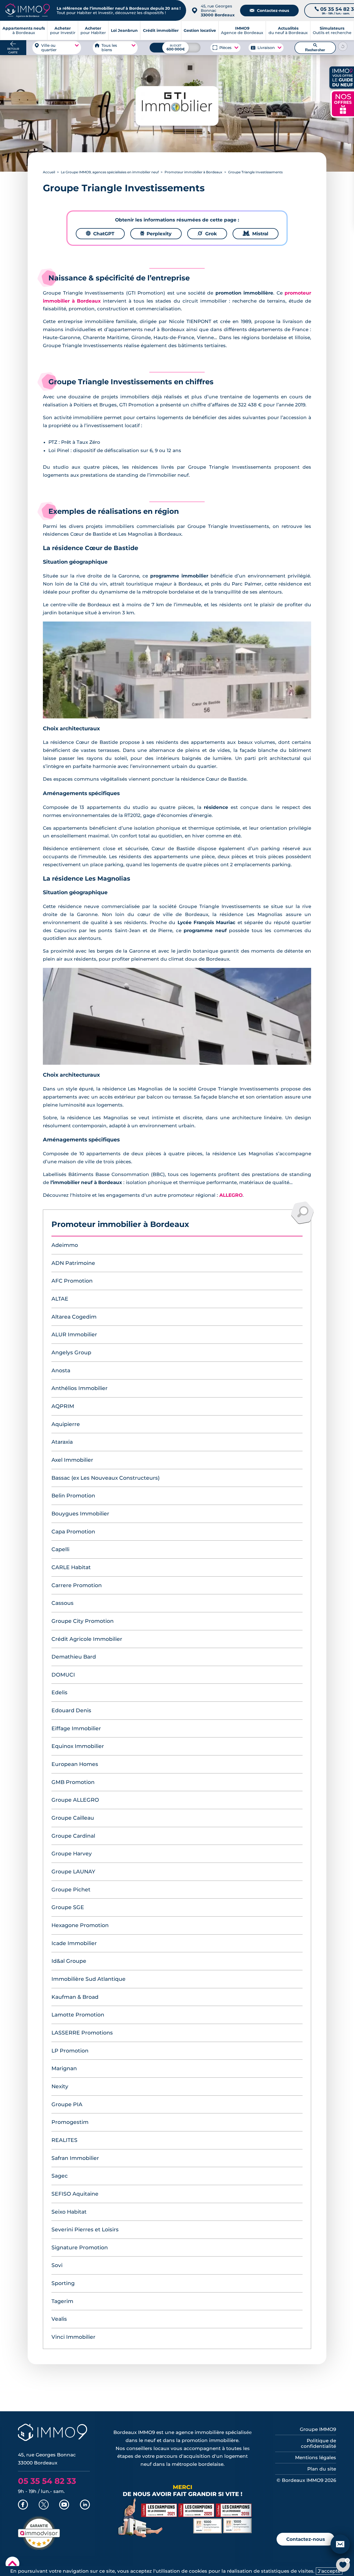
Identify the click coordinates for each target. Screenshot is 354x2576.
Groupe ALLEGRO (75, 1800)
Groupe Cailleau (73, 1818)
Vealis (59, 2319)
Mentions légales (316, 2458)
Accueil (49, 172)
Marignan (64, 2068)
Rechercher (315, 48)
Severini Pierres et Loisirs (85, 2230)
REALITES (64, 2140)
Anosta (61, 1370)
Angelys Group (71, 1353)
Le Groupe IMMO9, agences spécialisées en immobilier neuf (110, 172)
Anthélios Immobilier (80, 1388)
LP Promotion (70, 2051)
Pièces (226, 48)
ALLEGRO (231, 1195)
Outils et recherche (332, 30)
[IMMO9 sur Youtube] (64, 2505)
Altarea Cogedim (74, 1317)
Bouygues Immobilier (80, 1514)
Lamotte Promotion (78, 2015)
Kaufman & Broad (75, 1997)
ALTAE (60, 1299)
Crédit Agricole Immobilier (87, 1639)
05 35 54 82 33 (47, 2481)
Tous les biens (109, 48)
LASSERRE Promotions (82, 2033)
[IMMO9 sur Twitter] (44, 2505)
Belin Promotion (73, 1496)
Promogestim (70, 2122)
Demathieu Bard (74, 1657)
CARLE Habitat (71, 1567)
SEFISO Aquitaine (75, 2194)
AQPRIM (63, 1406)
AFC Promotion (72, 1281)
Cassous (63, 1603)
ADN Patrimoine (73, 1263)
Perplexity (156, 234)
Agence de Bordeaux (242, 30)
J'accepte (329, 2571)
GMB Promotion (73, 1782)
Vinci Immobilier (73, 2337)
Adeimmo (65, 1245)
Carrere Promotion (77, 1585)
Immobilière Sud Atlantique (88, 1979)
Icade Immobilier (74, 1943)
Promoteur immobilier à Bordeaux (193, 172)
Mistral (256, 234)
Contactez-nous (269, 11)
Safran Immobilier (75, 2158)
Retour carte (13, 51)
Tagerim (62, 2301)
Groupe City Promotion (83, 1621)
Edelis (59, 1692)
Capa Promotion (73, 1532)
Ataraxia (62, 1442)
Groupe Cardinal (73, 1836)
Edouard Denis (71, 1710)
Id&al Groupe (69, 1961)
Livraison (266, 48)
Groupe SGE (68, 1907)
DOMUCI (63, 1675)
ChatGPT (100, 234)
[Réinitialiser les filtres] (343, 46)
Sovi (57, 2265)
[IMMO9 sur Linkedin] (85, 2505)
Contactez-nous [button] (306, 2539)
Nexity (60, 2086)
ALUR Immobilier (74, 1335)
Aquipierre (66, 1424)
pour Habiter (93, 30)
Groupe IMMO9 (318, 2429)
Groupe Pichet (71, 1890)
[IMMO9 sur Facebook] (23, 2505)
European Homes (75, 1764)
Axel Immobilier (72, 1460)
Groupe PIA (67, 2104)
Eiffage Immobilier (76, 1728)
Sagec (60, 2176)
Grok (207, 234)
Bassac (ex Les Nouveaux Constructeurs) (106, 1478)
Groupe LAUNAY (73, 1872)
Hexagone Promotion (80, 1925)
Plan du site (322, 2469)
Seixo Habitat (69, 2212)
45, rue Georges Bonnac (218, 11)
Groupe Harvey (72, 1854)
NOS (343, 103)
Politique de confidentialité (318, 2443)
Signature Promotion (80, 2248)
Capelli (60, 1549)
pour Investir (63, 30)
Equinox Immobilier (78, 1746)
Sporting (63, 2283)
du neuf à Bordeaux (288, 30)
